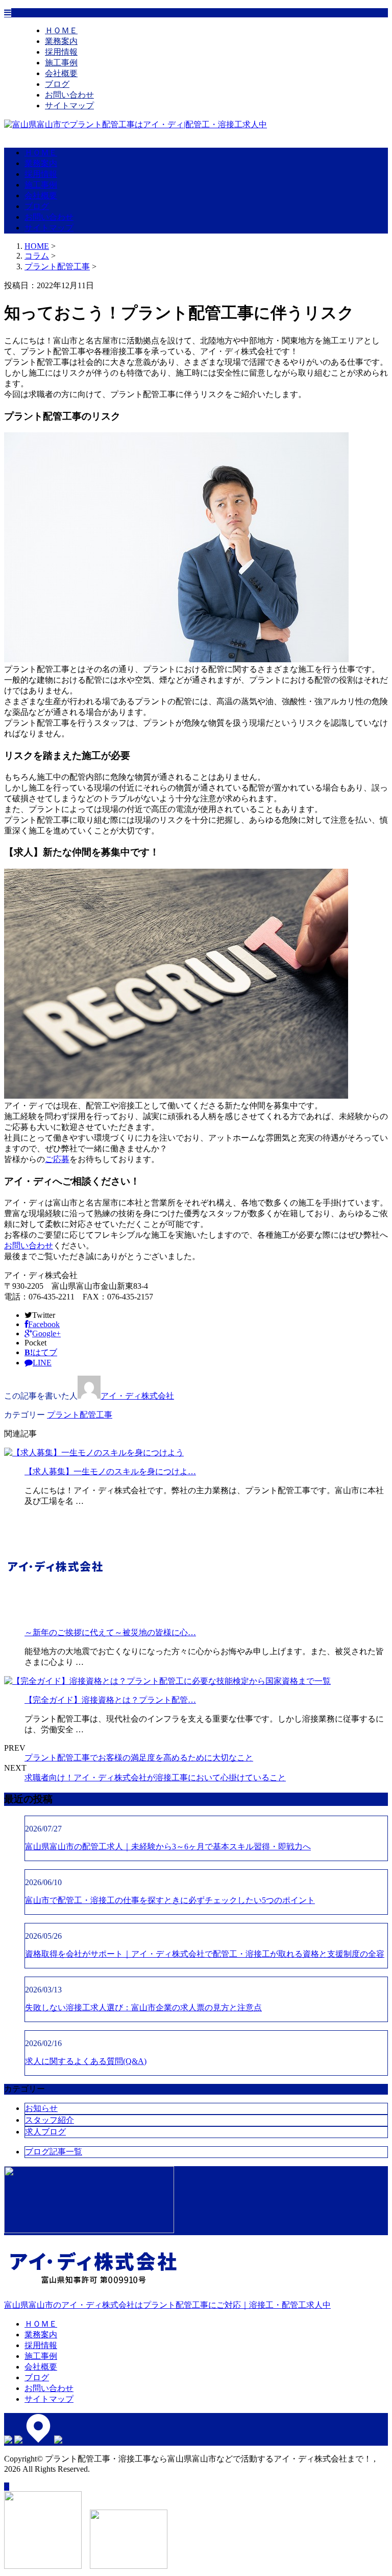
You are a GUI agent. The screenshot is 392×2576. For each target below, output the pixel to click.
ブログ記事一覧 (54, 2152)
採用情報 (61, 52)
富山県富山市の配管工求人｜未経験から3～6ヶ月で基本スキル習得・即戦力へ (168, 1847)
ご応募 (57, 1159)
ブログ (57, 84)
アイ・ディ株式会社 (137, 1396)
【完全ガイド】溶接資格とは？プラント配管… (110, 1700)
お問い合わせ (69, 95)
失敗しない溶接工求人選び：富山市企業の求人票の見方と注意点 (143, 2008)
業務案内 (61, 41)
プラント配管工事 (57, 266)
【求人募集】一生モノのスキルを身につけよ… (110, 1471)
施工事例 (61, 63)
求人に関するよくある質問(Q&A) (86, 2061)
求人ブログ (45, 2132)
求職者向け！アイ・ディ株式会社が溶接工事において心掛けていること (155, 1778)
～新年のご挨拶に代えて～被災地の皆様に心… (110, 1632)
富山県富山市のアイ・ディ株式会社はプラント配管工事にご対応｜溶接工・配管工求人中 (167, 2305)
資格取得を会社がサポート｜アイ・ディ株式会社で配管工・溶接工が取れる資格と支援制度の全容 (205, 1954)
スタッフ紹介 (50, 2120)
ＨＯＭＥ (61, 30)
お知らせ (41, 2108)
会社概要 (61, 73)
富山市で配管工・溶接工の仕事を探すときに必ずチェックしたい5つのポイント (170, 1900)
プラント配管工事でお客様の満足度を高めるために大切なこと (139, 1758)
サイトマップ (69, 106)
